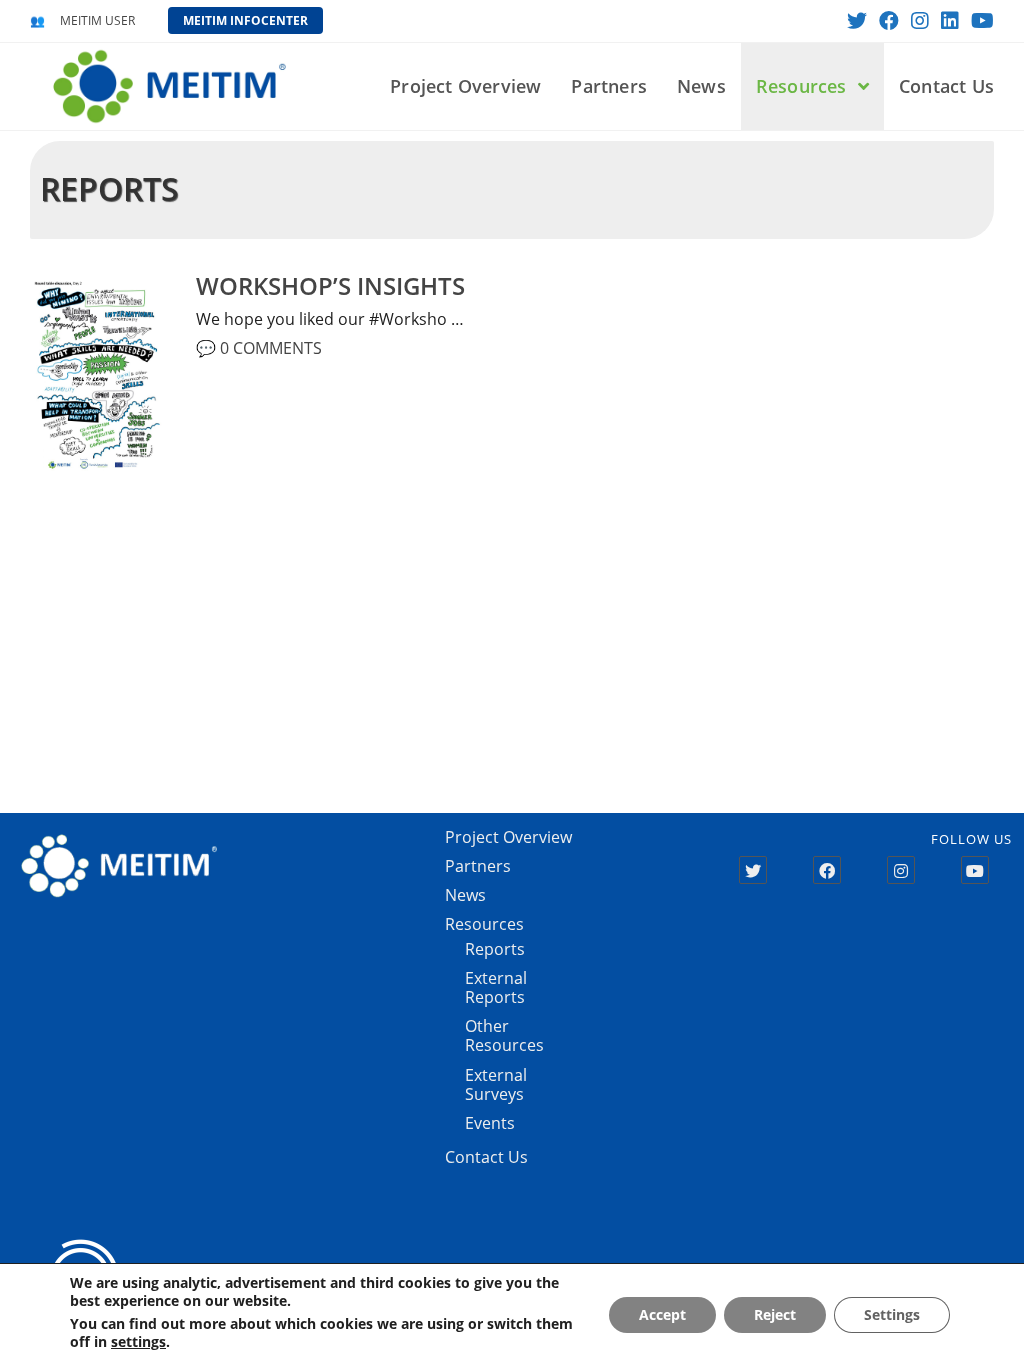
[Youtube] (975, 870)
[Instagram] (901, 870)
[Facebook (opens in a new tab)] (889, 21)
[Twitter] (753, 870)
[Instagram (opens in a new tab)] (920, 21)
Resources (484, 924)
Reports (495, 949)
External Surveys (496, 1084)
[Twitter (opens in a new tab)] (857, 21)
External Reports (496, 987)
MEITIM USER (97, 20)
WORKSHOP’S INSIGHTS (330, 285)
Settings (892, 1314)
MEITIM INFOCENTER (245, 20)
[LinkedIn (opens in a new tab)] (950, 21)
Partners (478, 866)
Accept (662, 1314)
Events (490, 1123)
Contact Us (486, 1157)
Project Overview (508, 837)
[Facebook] (827, 870)
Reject (775, 1314)
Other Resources (504, 1035)
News (465, 895)
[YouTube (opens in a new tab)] (979, 21)
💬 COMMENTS (259, 348)
